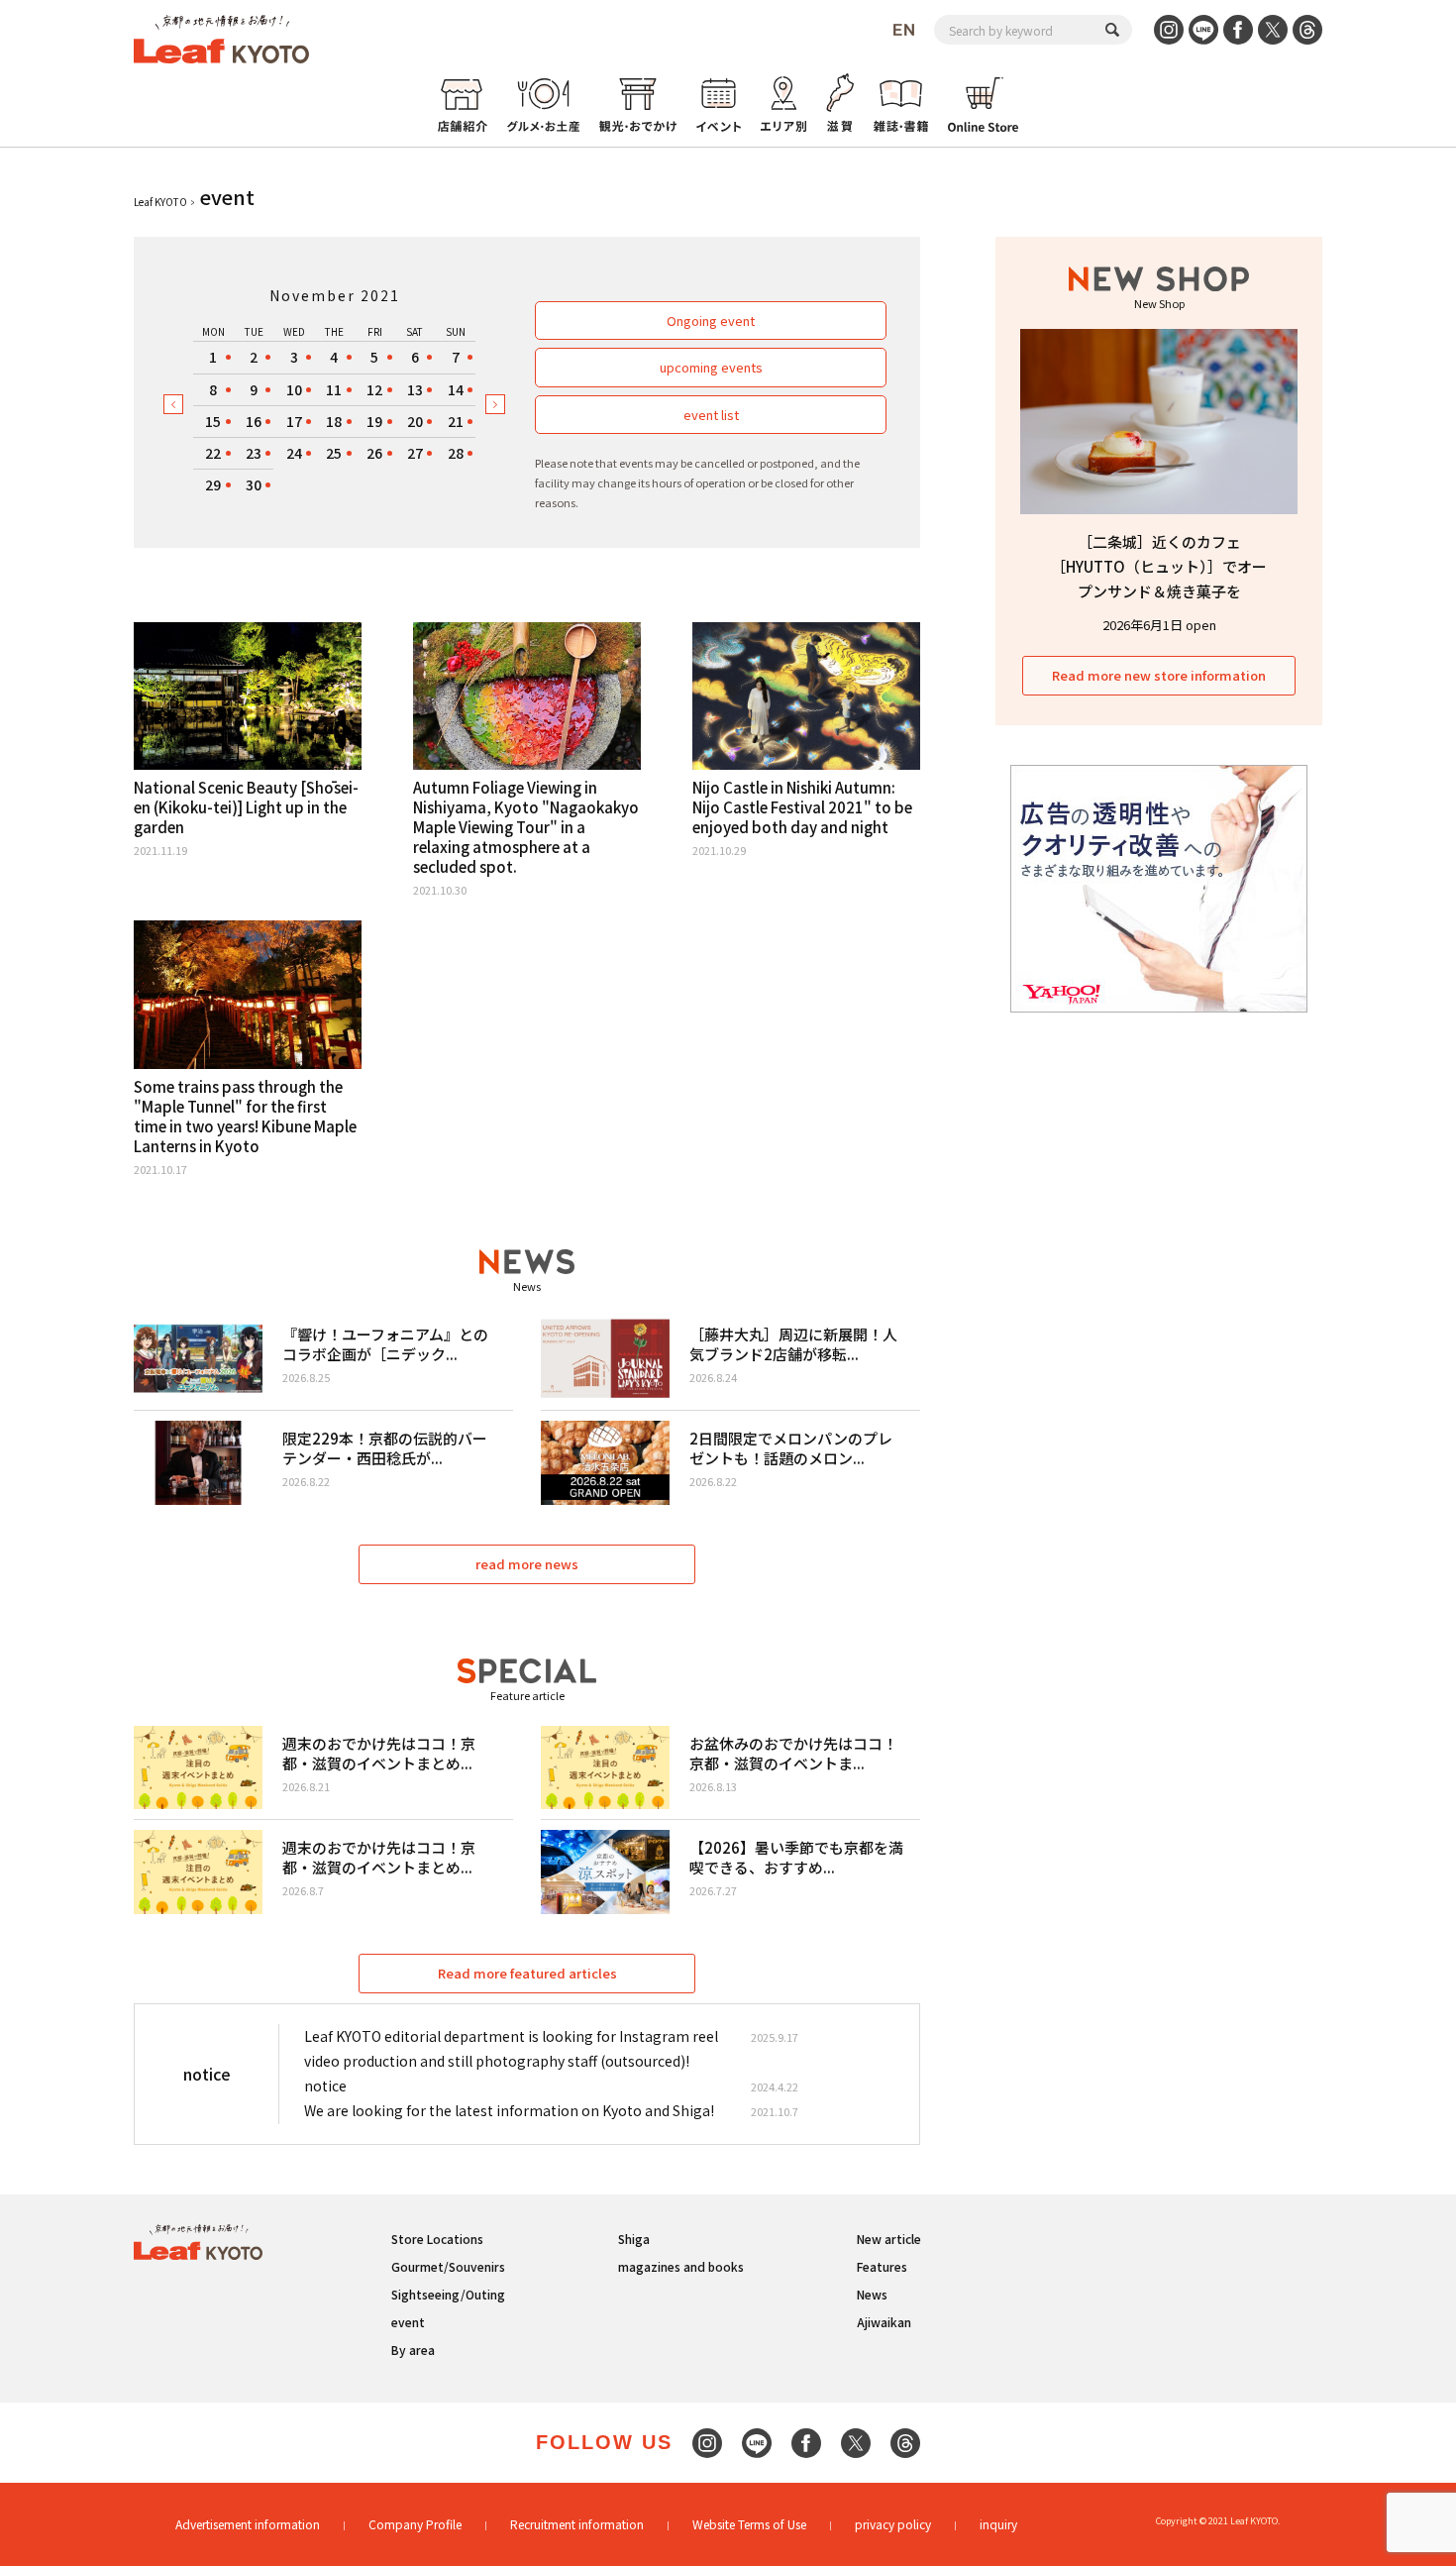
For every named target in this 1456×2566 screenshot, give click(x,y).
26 (374, 453)
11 (334, 389)
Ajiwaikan (884, 2322)
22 (213, 453)
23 (254, 453)
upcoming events (711, 367)
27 (415, 453)
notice (325, 2085)
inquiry (998, 2524)
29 (213, 484)
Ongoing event (711, 321)
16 (254, 421)
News (872, 2294)
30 (254, 484)
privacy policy (893, 2524)
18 (334, 421)
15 (213, 421)
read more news (527, 1564)
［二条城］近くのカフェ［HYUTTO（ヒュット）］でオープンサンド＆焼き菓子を (1159, 566)
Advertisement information (248, 2524)
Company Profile (415, 2524)
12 (374, 389)
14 (456, 389)
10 (294, 389)
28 (456, 453)
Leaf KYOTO (160, 202)
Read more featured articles (527, 1973)
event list (711, 415)
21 (456, 421)
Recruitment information (577, 2524)
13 (415, 389)
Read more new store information (1159, 675)
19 (374, 421)
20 (415, 421)
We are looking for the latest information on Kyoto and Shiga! (509, 2110)
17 (294, 421)
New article (889, 2239)
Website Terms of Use (749, 2524)
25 (334, 453)
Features (882, 2266)
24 (294, 453)
